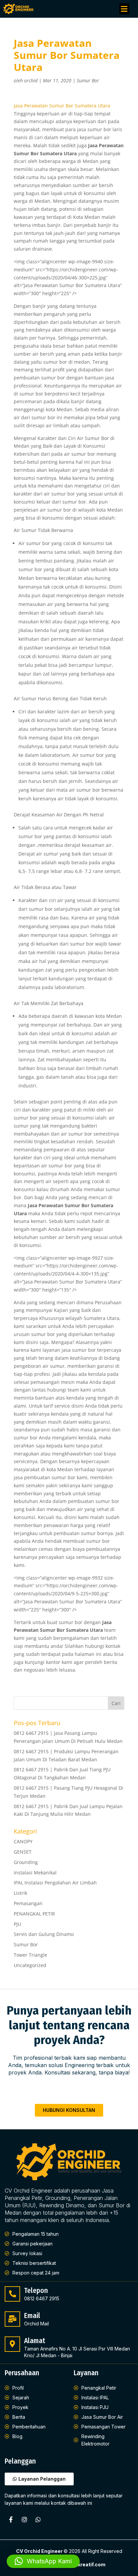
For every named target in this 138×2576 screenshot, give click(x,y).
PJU (17, 1924)
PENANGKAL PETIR (34, 1914)
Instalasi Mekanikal (35, 1873)
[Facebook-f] (11, 2519)
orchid (31, 80)
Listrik (20, 1893)
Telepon (36, 2291)
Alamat (35, 2341)
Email (32, 2316)
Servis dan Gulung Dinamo (44, 1934)
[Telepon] (12, 2294)
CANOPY (23, 1841)
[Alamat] (12, 2344)
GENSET (23, 1852)
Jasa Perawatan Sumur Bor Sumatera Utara (62, 106)
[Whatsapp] (38, 2519)
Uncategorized (30, 1965)
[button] (124, 9)
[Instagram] (24, 2519)
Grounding (26, 1862)
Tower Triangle (30, 1955)
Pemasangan (28, 1903)
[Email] (12, 2319)
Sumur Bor (88, 80)
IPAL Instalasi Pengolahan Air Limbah (55, 1883)
